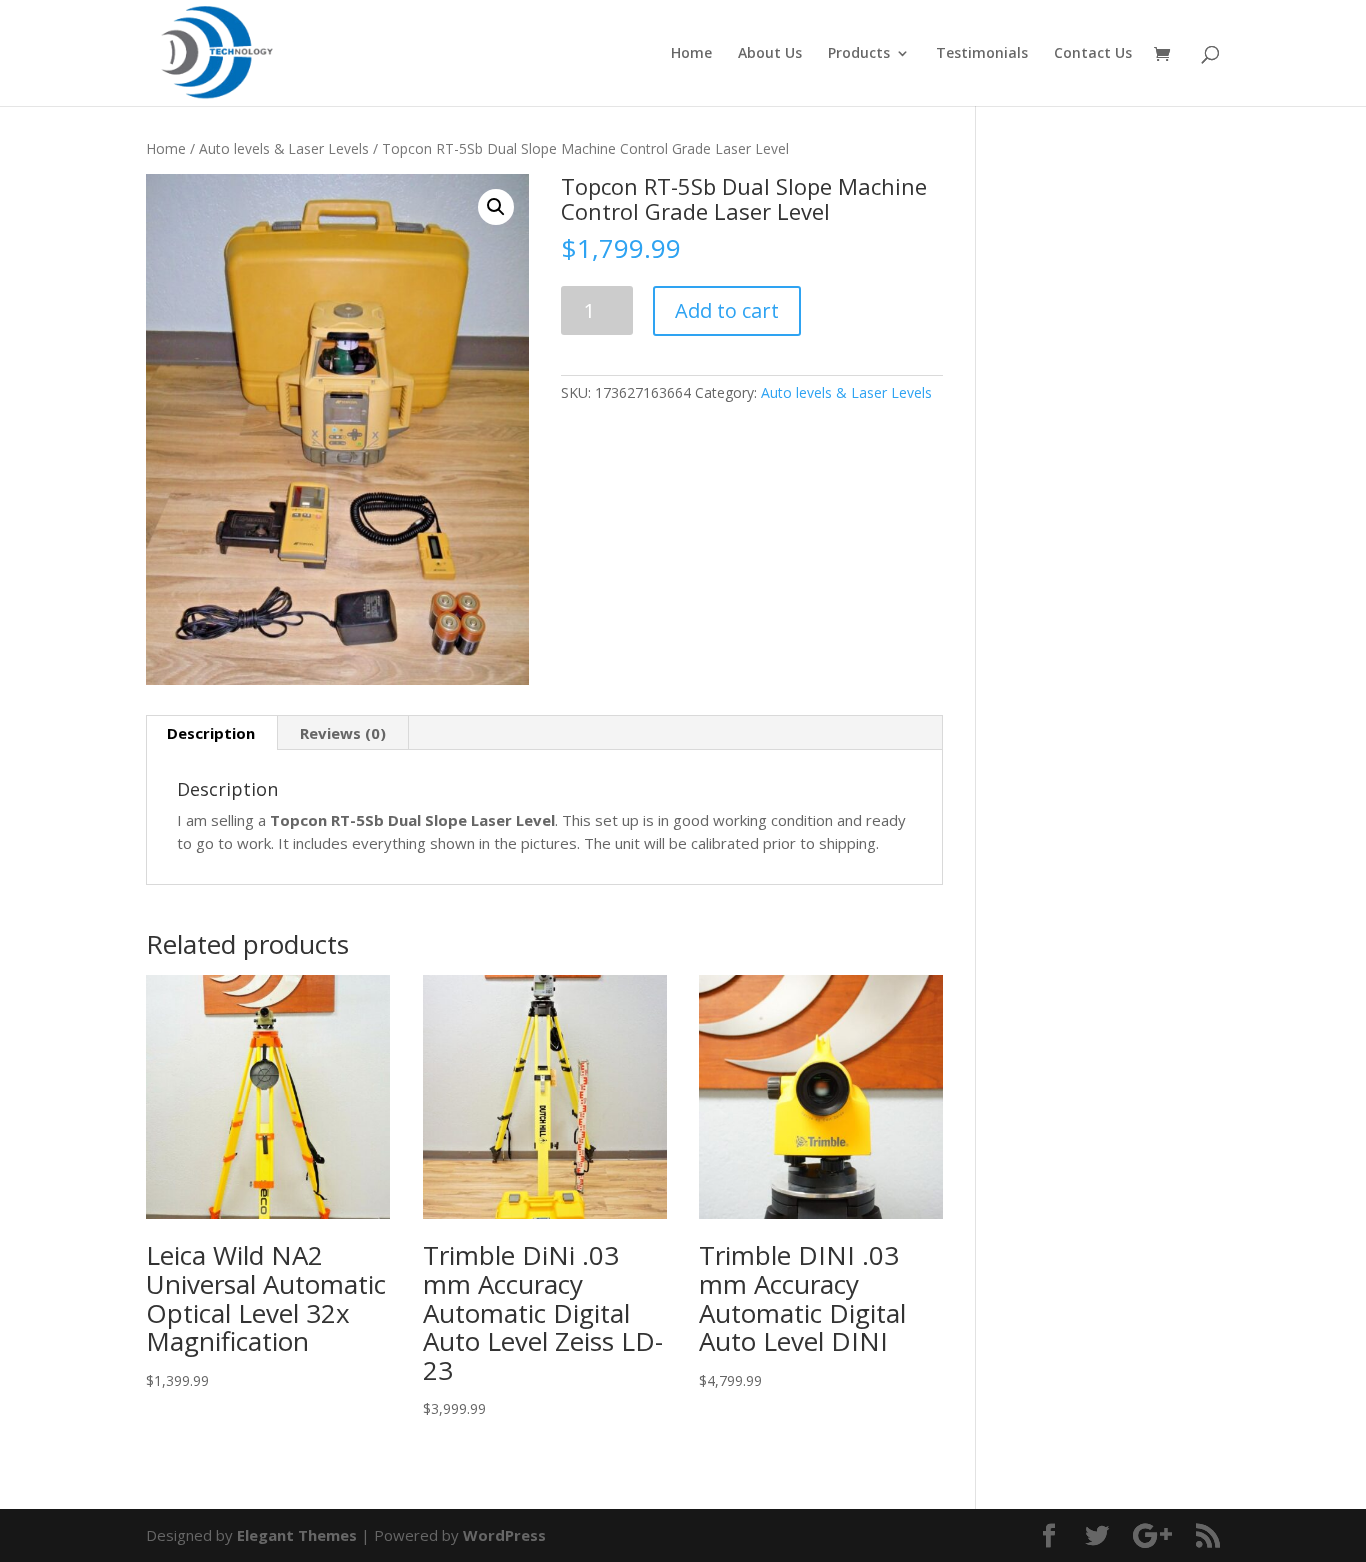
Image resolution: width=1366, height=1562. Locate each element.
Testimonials (982, 54)
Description (211, 733)
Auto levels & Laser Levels (284, 148)
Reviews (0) (343, 733)
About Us (770, 54)
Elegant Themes (297, 1535)
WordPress (504, 1535)
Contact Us (1093, 54)
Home (691, 54)
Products (859, 54)
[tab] (211, 733)
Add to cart (727, 310)
